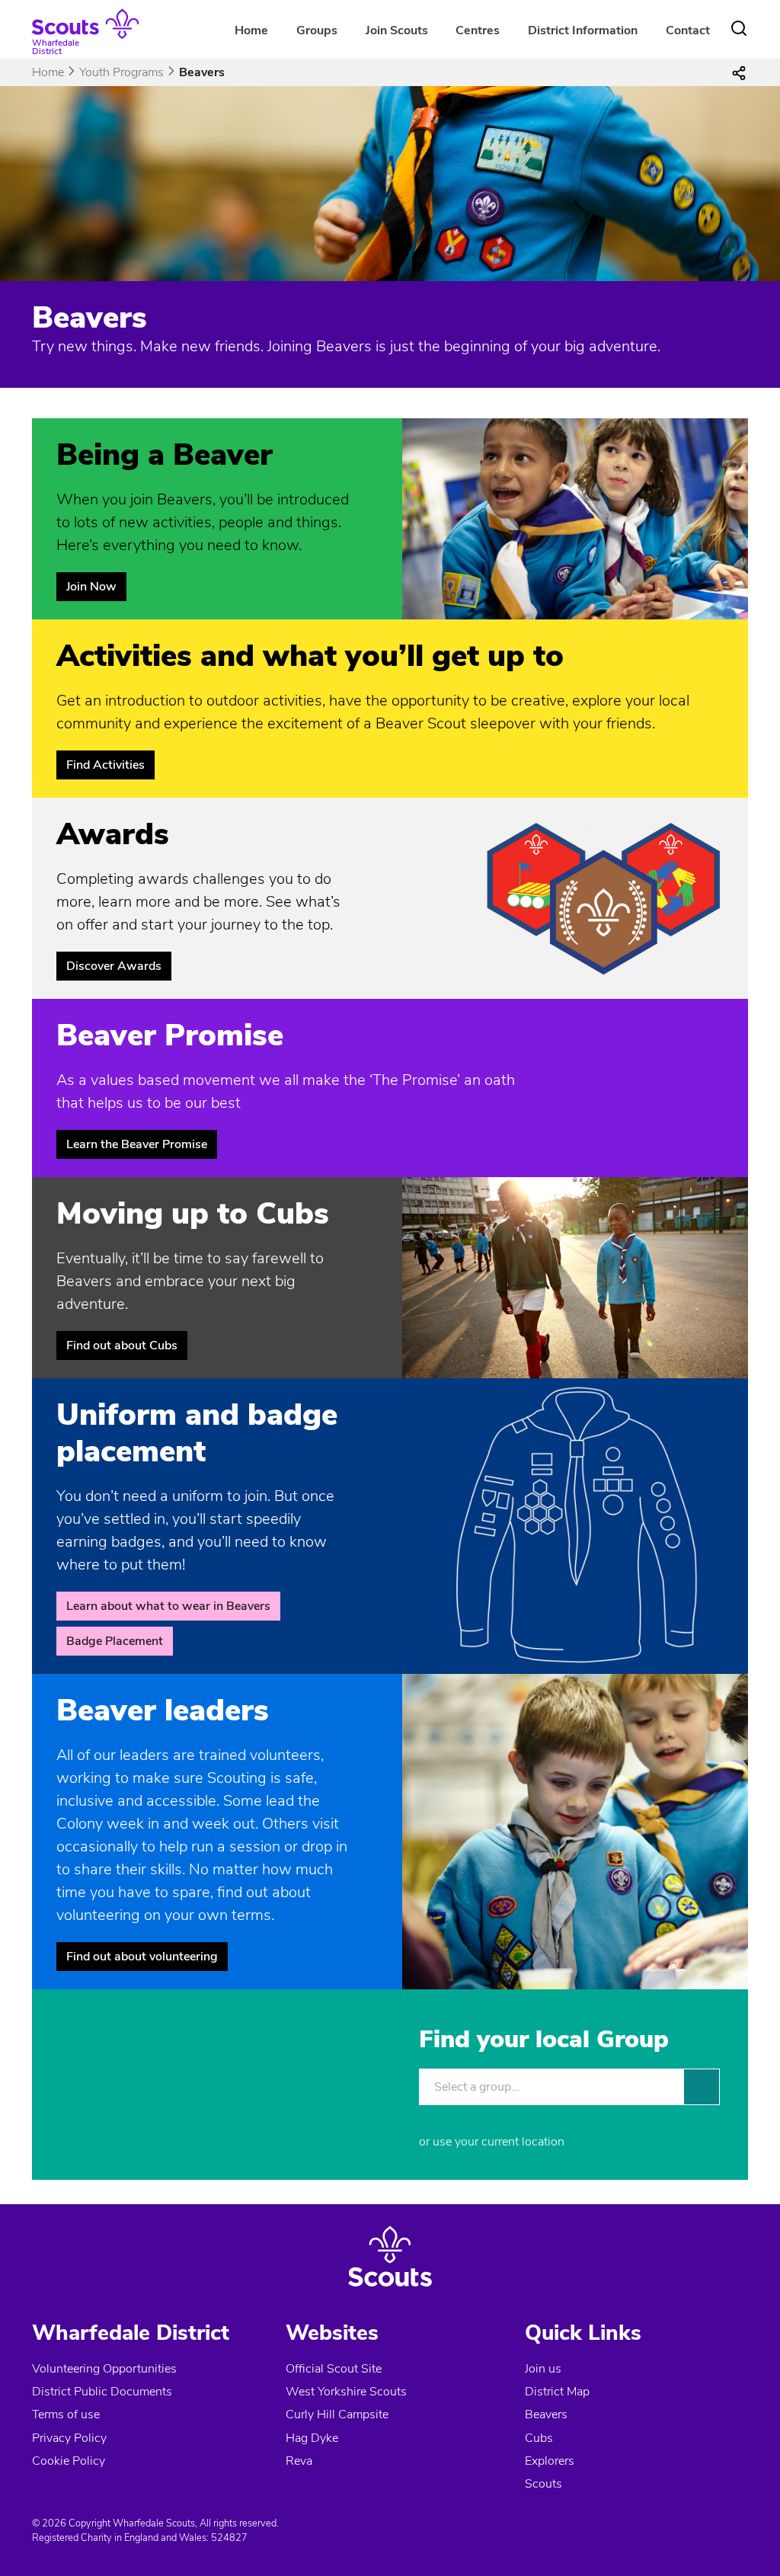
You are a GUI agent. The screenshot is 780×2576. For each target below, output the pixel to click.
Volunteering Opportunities (104, 2369)
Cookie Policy (69, 2461)
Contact (688, 30)
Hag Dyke (312, 2438)
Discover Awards (114, 966)
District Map (557, 2392)
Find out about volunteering (142, 1957)
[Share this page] (739, 72)
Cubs (539, 2438)
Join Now (91, 587)
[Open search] (739, 28)
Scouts (543, 2484)
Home (251, 30)
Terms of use (66, 2414)
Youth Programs (121, 72)
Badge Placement (115, 1641)
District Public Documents (102, 2392)
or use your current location (492, 2142)
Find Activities (105, 765)
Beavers (546, 2414)
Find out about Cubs (122, 1346)
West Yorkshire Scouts (346, 2392)
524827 (229, 2538)
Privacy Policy (69, 2438)
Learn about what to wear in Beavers (168, 1606)
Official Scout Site (334, 2369)
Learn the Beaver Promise (137, 1144)
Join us (543, 2369)
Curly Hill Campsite (337, 2414)
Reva (299, 2461)
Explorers (550, 2461)
